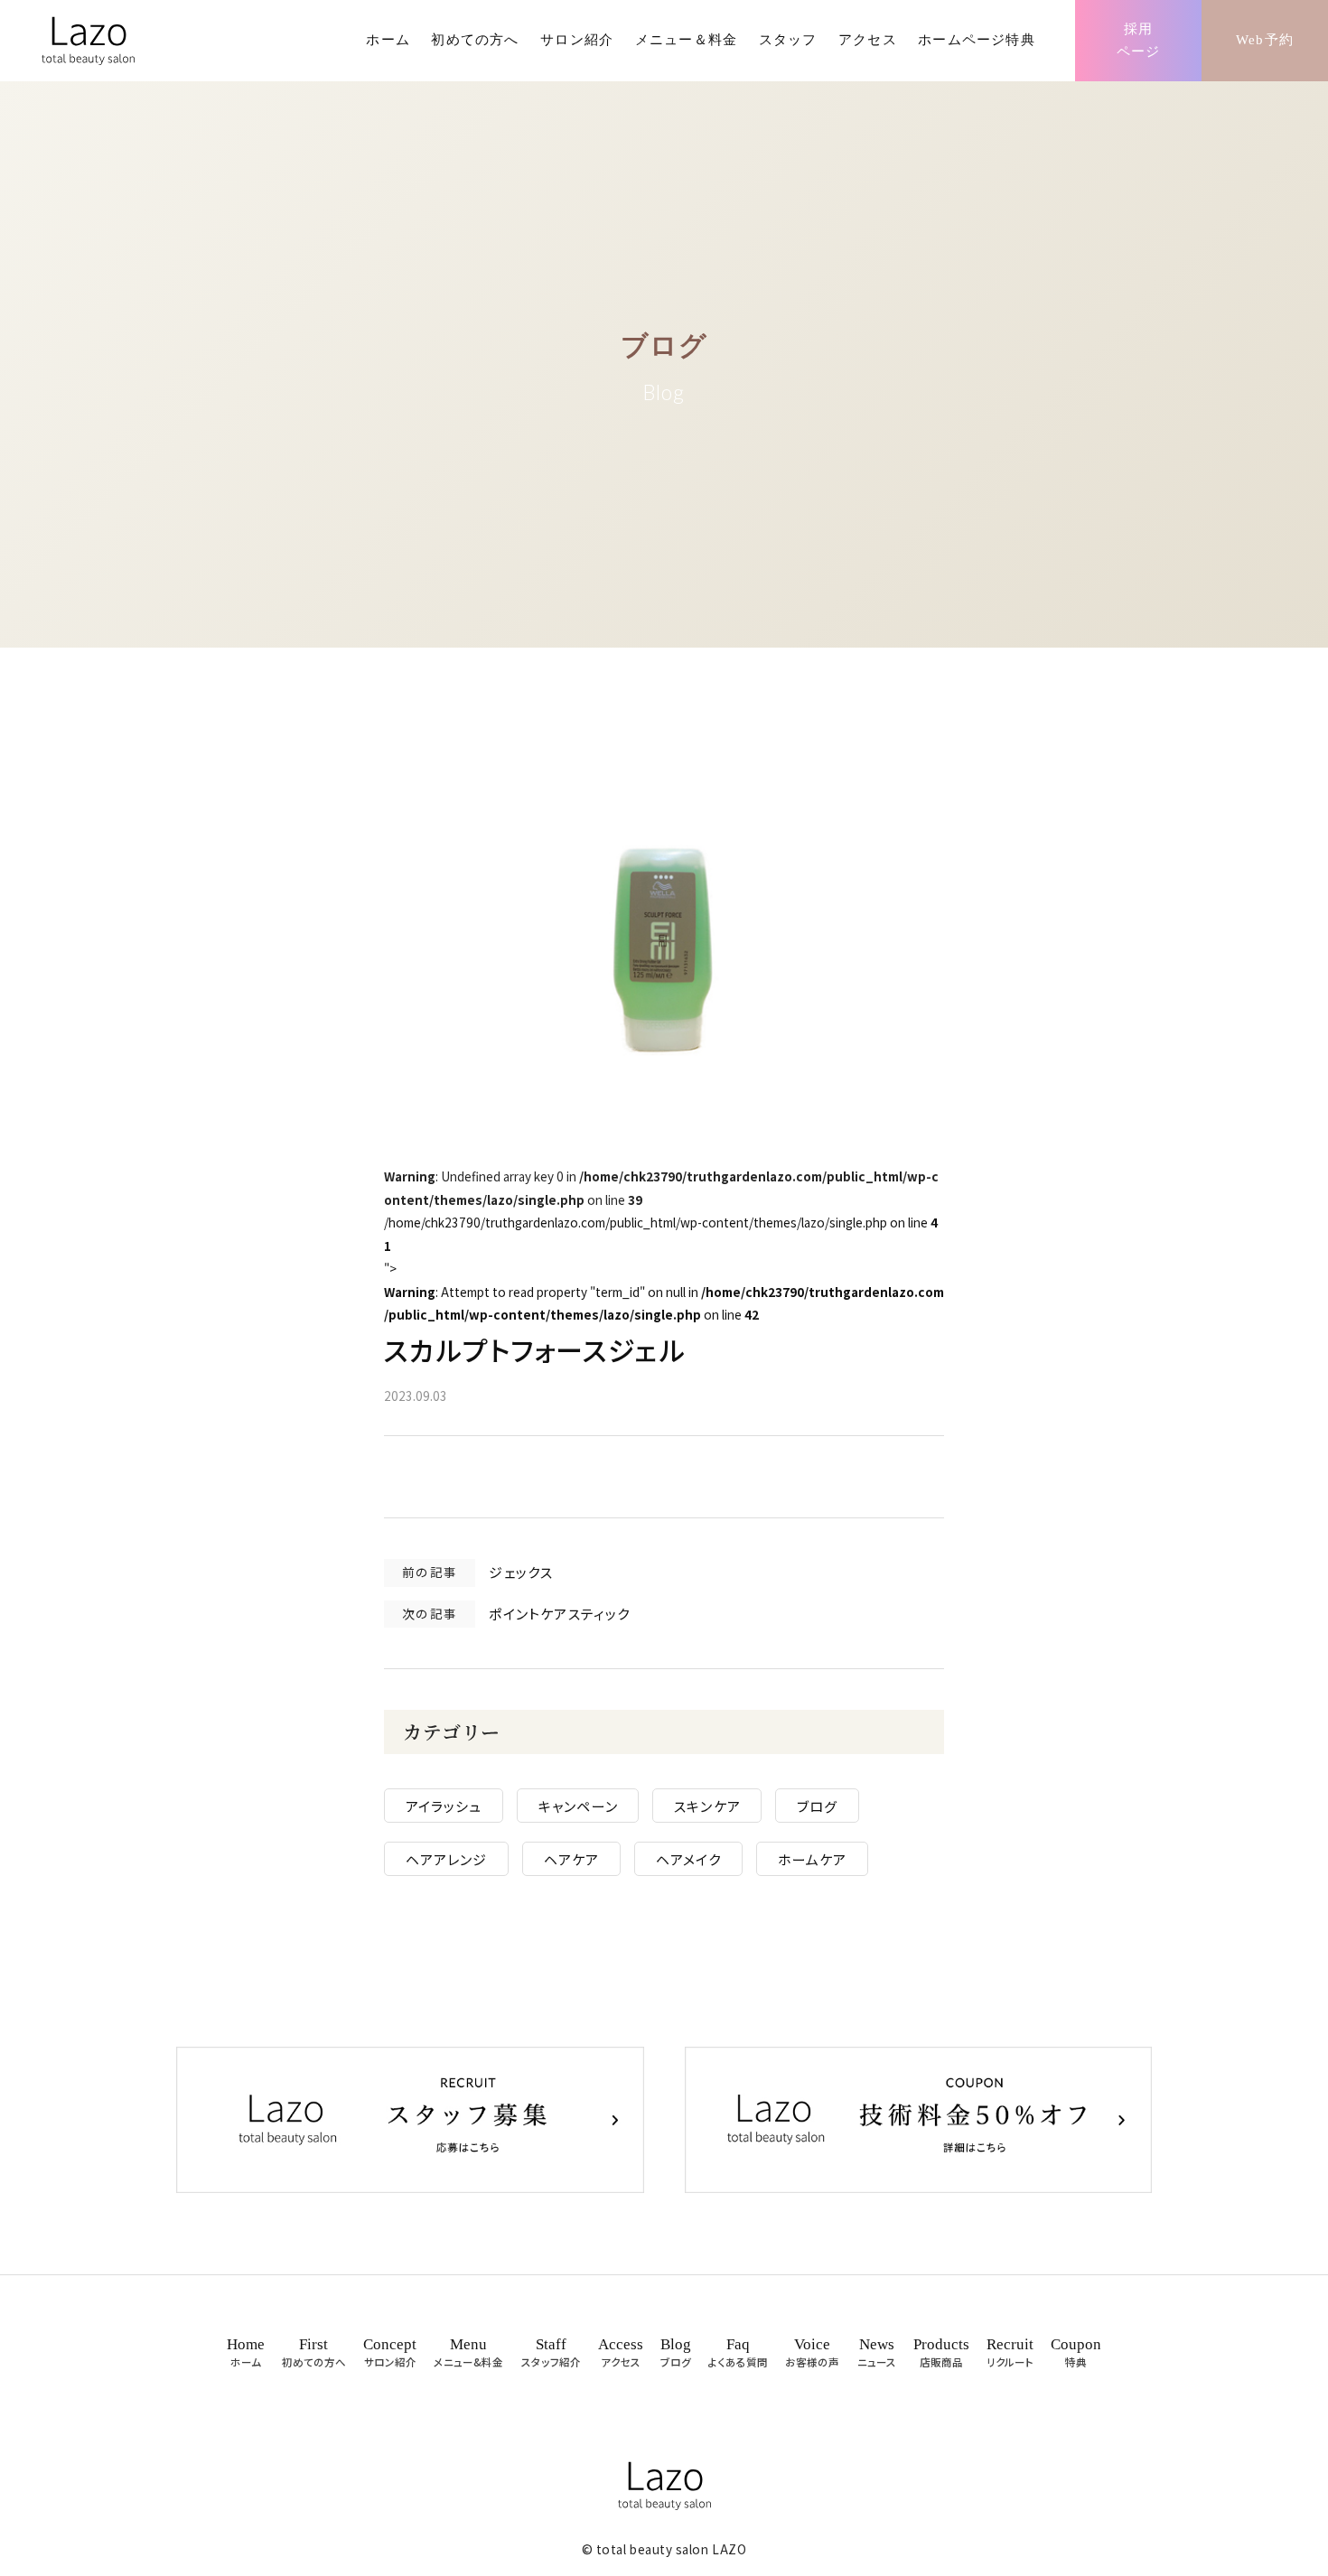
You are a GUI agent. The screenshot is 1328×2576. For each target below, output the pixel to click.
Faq (738, 2352)
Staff (551, 2352)
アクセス (868, 40)
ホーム (388, 40)
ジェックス (521, 1572)
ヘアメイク (689, 1858)
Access (621, 2352)
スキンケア (707, 1806)
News (877, 2352)
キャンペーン (578, 1806)
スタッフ (788, 40)
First (314, 2352)
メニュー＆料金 (686, 40)
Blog (676, 2352)
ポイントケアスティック (559, 1614)
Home (246, 2352)
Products (941, 2352)
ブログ (818, 1806)
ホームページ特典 (977, 40)
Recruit (1010, 2352)
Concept (390, 2352)
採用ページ (1139, 41)
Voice (812, 2352)
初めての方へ (475, 40)
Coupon (1076, 2352)
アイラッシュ (444, 1806)
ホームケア (813, 1858)
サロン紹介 (577, 40)
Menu (468, 2352)
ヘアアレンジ (447, 1858)
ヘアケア (572, 1858)
